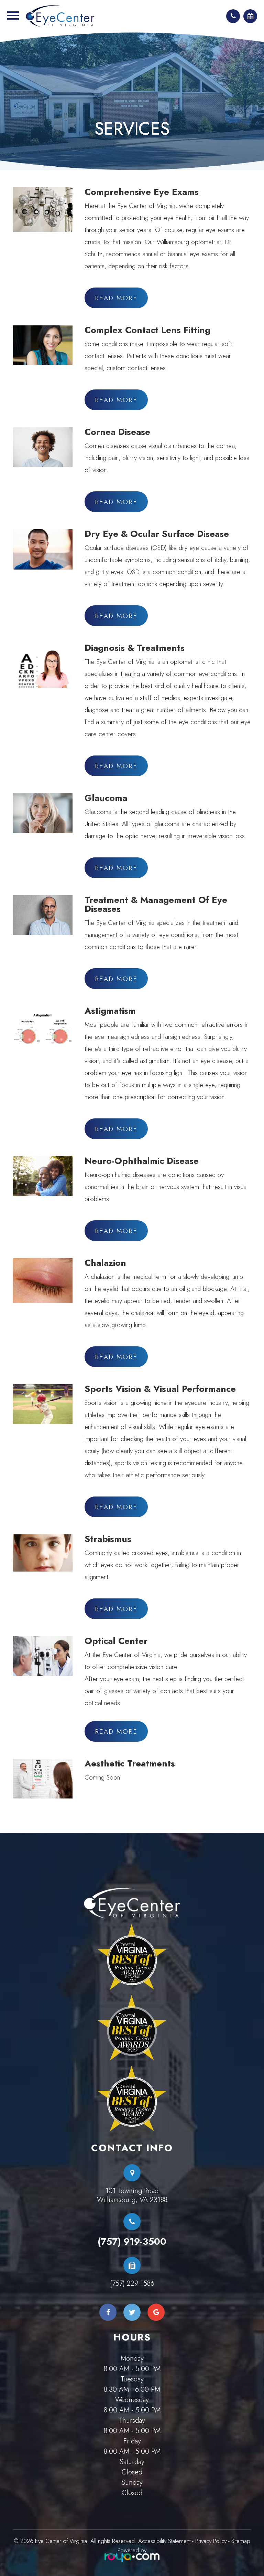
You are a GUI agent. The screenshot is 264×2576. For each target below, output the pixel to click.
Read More (116, 298)
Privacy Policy (211, 2541)
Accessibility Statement (164, 2541)
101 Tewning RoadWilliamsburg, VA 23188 (132, 2196)
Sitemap (241, 2541)
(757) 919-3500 (132, 2242)
